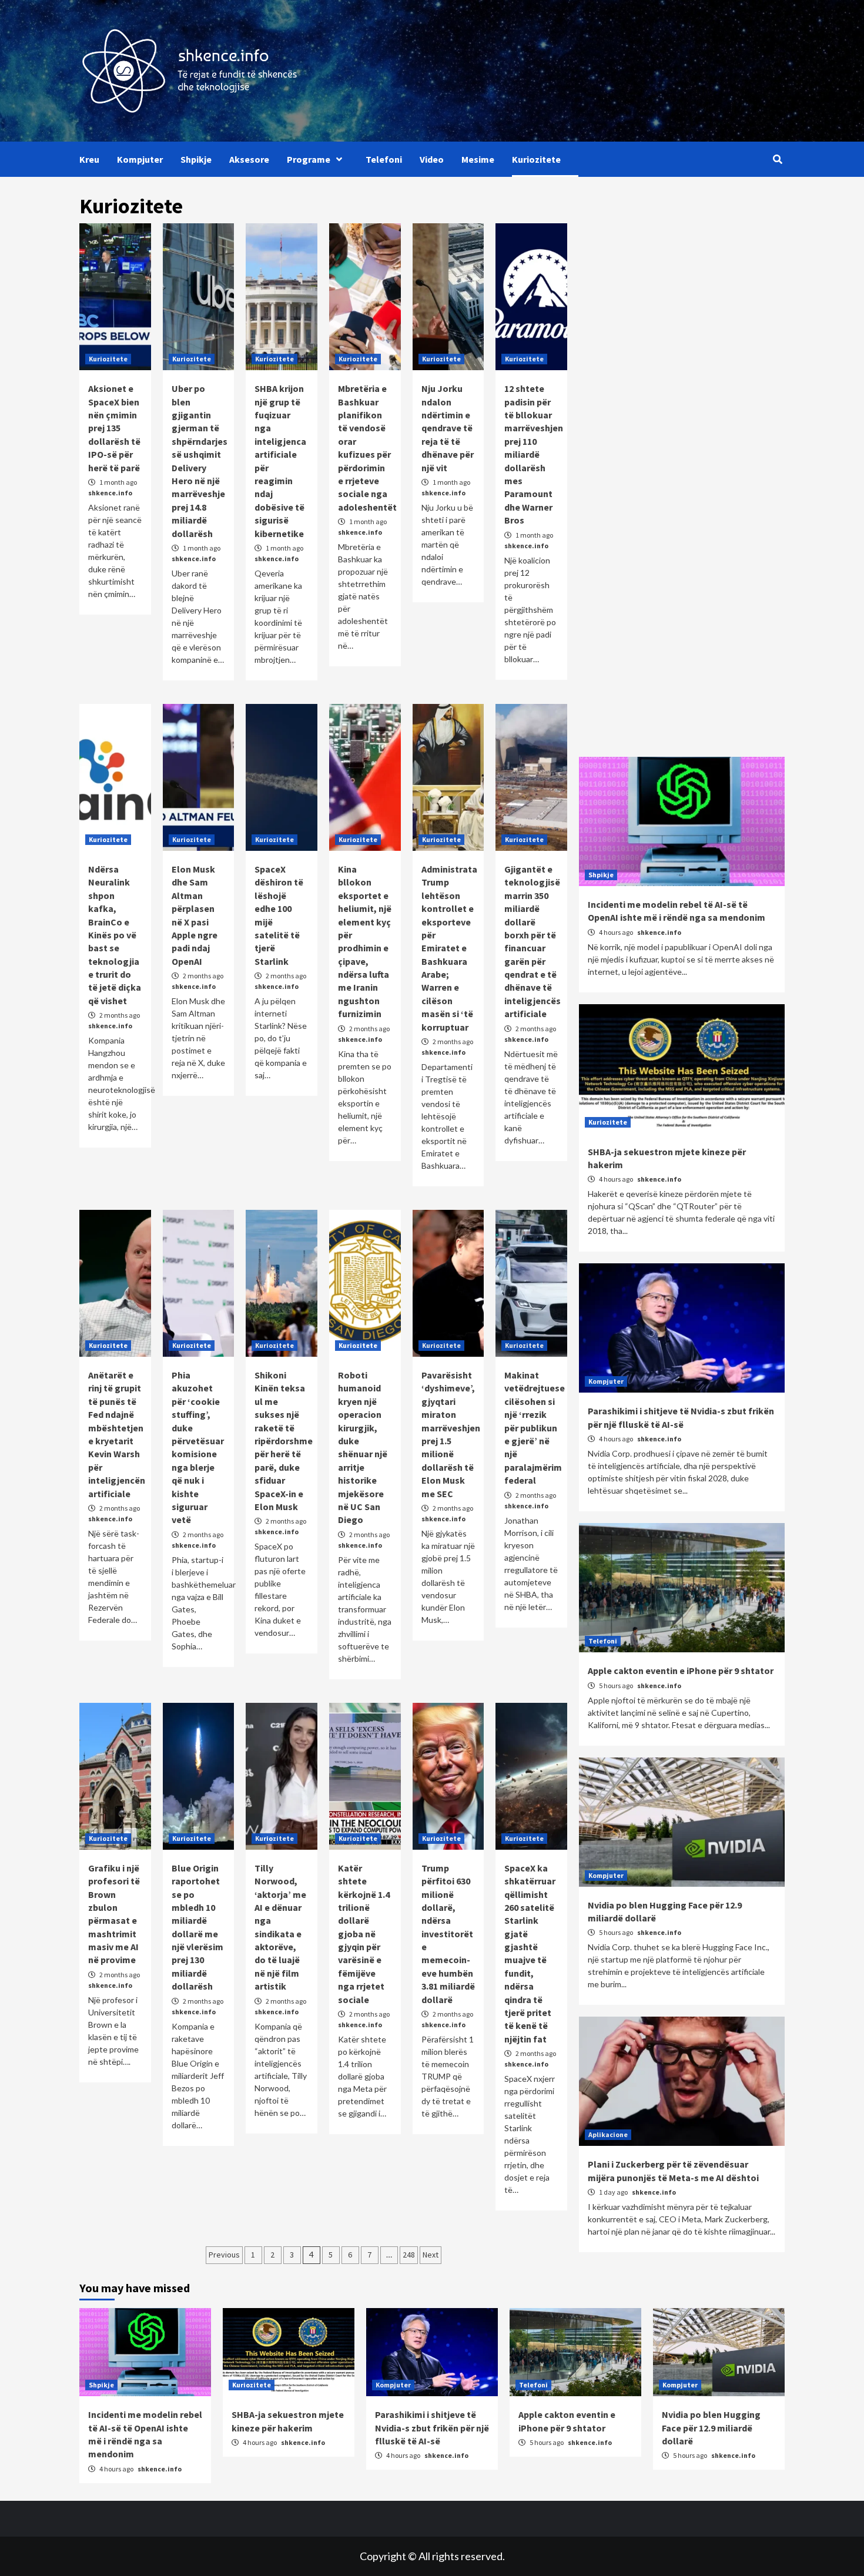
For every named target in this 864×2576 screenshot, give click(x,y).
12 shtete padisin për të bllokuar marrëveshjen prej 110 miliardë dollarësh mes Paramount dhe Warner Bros (534, 454)
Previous (224, 2255)
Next (431, 2255)
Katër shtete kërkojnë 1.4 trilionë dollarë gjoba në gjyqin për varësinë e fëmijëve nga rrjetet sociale (364, 1934)
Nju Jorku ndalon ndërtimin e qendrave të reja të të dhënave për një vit (448, 428)
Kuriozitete (536, 159)
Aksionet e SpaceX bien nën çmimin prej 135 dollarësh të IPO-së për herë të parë (114, 428)
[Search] (777, 159)
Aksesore (249, 159)
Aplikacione (608, 2134)
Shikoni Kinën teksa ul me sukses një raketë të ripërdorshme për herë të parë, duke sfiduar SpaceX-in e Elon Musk (284, 1441)
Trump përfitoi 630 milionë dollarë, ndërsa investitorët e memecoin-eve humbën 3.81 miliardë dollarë (448, 1934)
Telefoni (384, 159)
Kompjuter (140, 159)
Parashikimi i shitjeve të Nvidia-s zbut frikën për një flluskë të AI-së (432, 2428)
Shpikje (196, 159)
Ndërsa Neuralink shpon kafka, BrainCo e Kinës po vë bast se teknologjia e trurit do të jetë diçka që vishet (115, 935)
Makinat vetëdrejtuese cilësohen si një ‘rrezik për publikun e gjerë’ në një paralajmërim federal (535, 1428)
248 (409, 2255)
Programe (309, 159)
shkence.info (110, 493)
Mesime (478, 159)
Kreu (89, 159)
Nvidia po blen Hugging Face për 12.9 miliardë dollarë (711, 2428)
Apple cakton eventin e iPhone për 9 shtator (681, 1671)
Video (432, 159)
